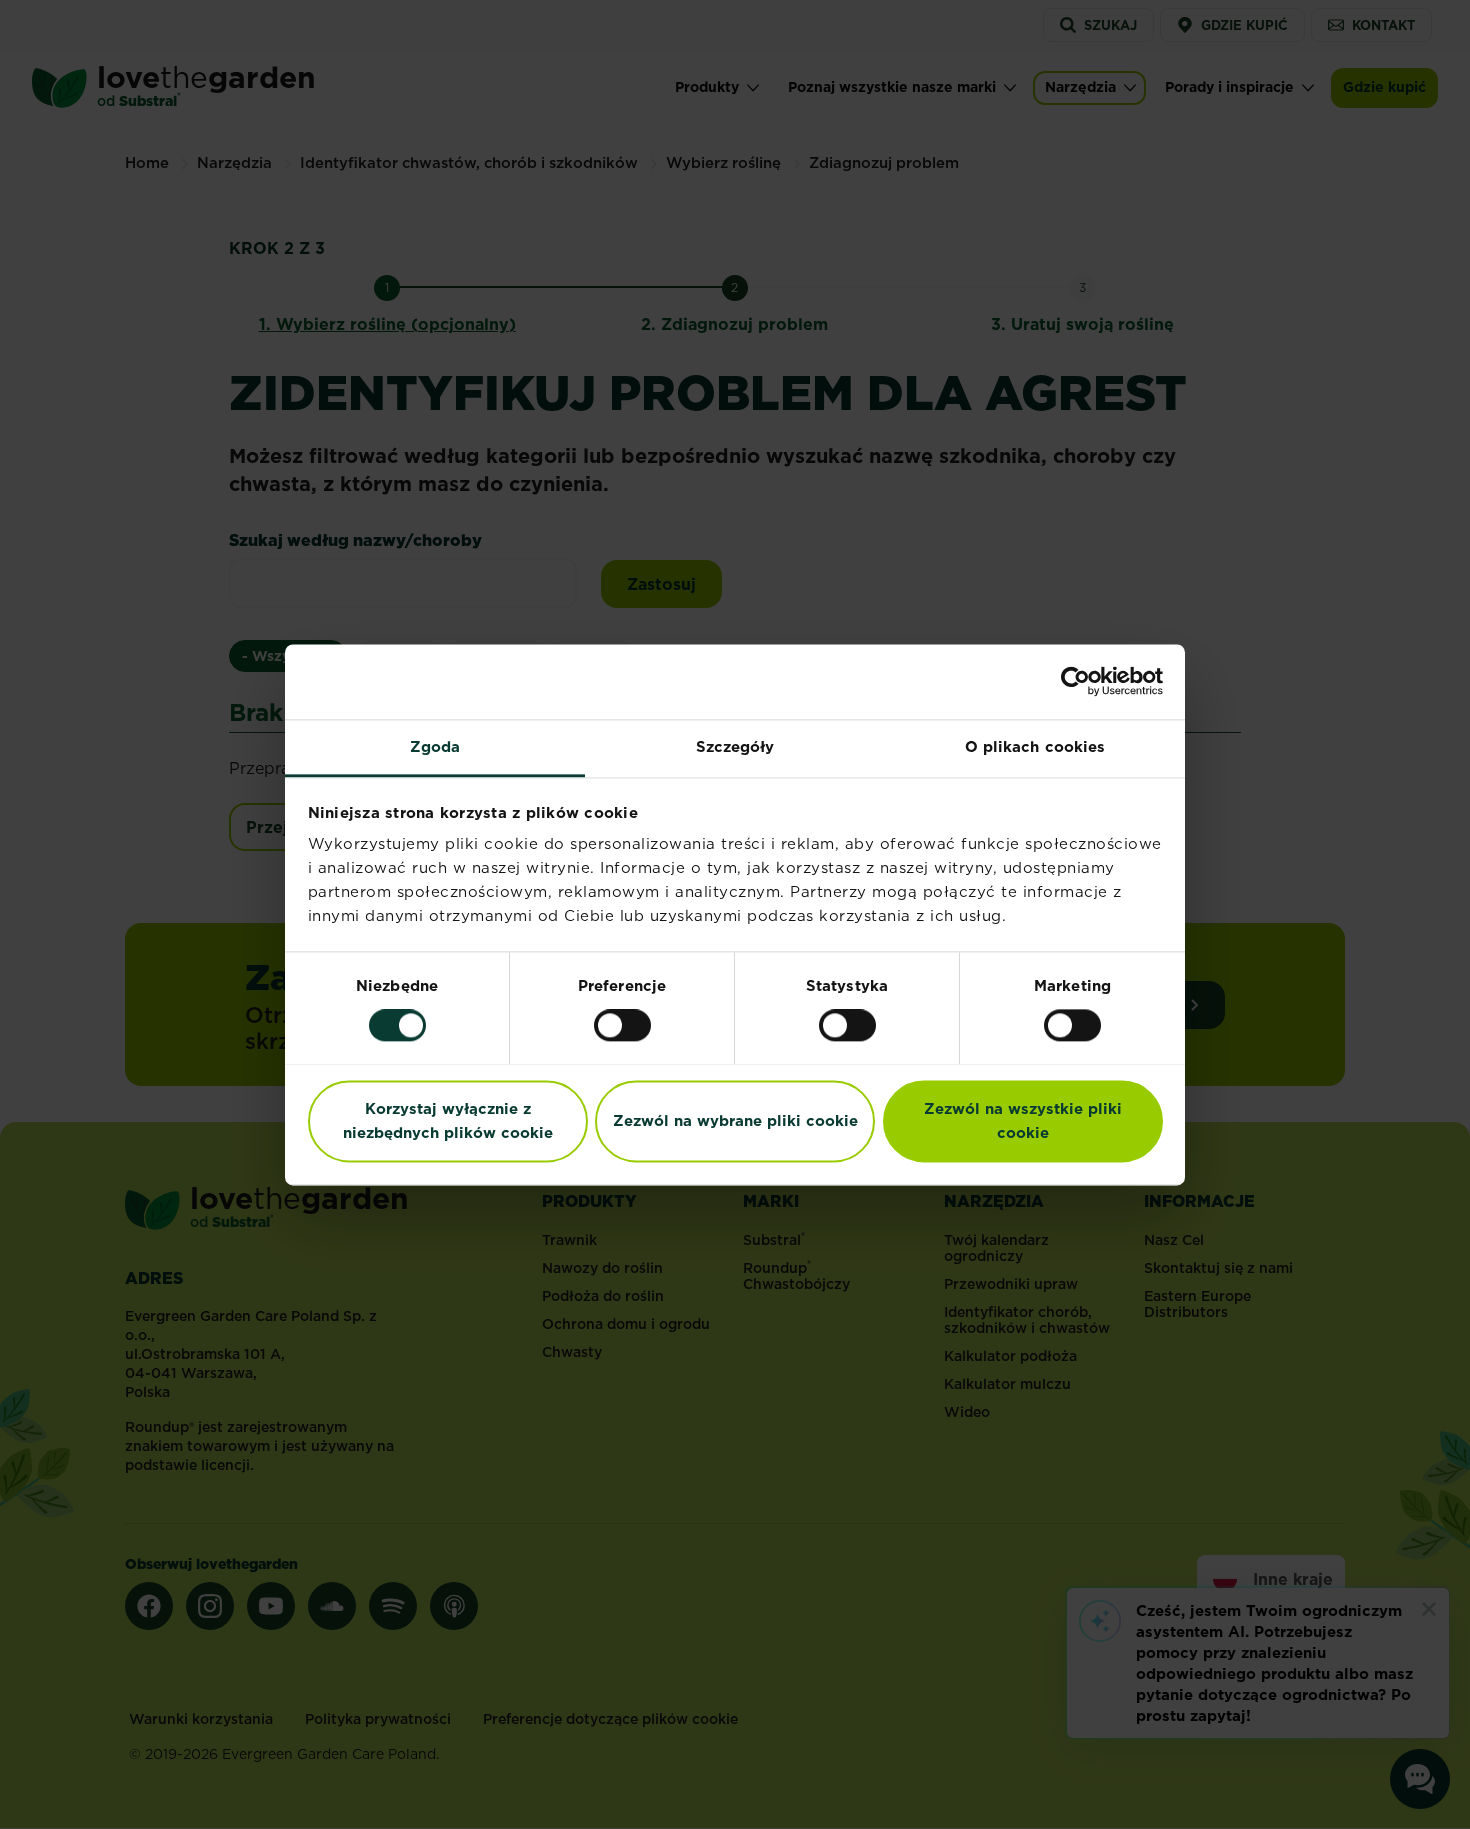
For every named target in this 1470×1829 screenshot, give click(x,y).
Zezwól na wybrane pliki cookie (735, 1120)
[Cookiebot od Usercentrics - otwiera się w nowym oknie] (1075, 681)
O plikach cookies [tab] (1035, 746)
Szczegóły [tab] (735, 746)
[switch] (622, 1025)
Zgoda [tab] (435, 746)
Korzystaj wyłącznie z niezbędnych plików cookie (448, 1120)
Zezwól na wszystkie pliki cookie (1023, 1120)
